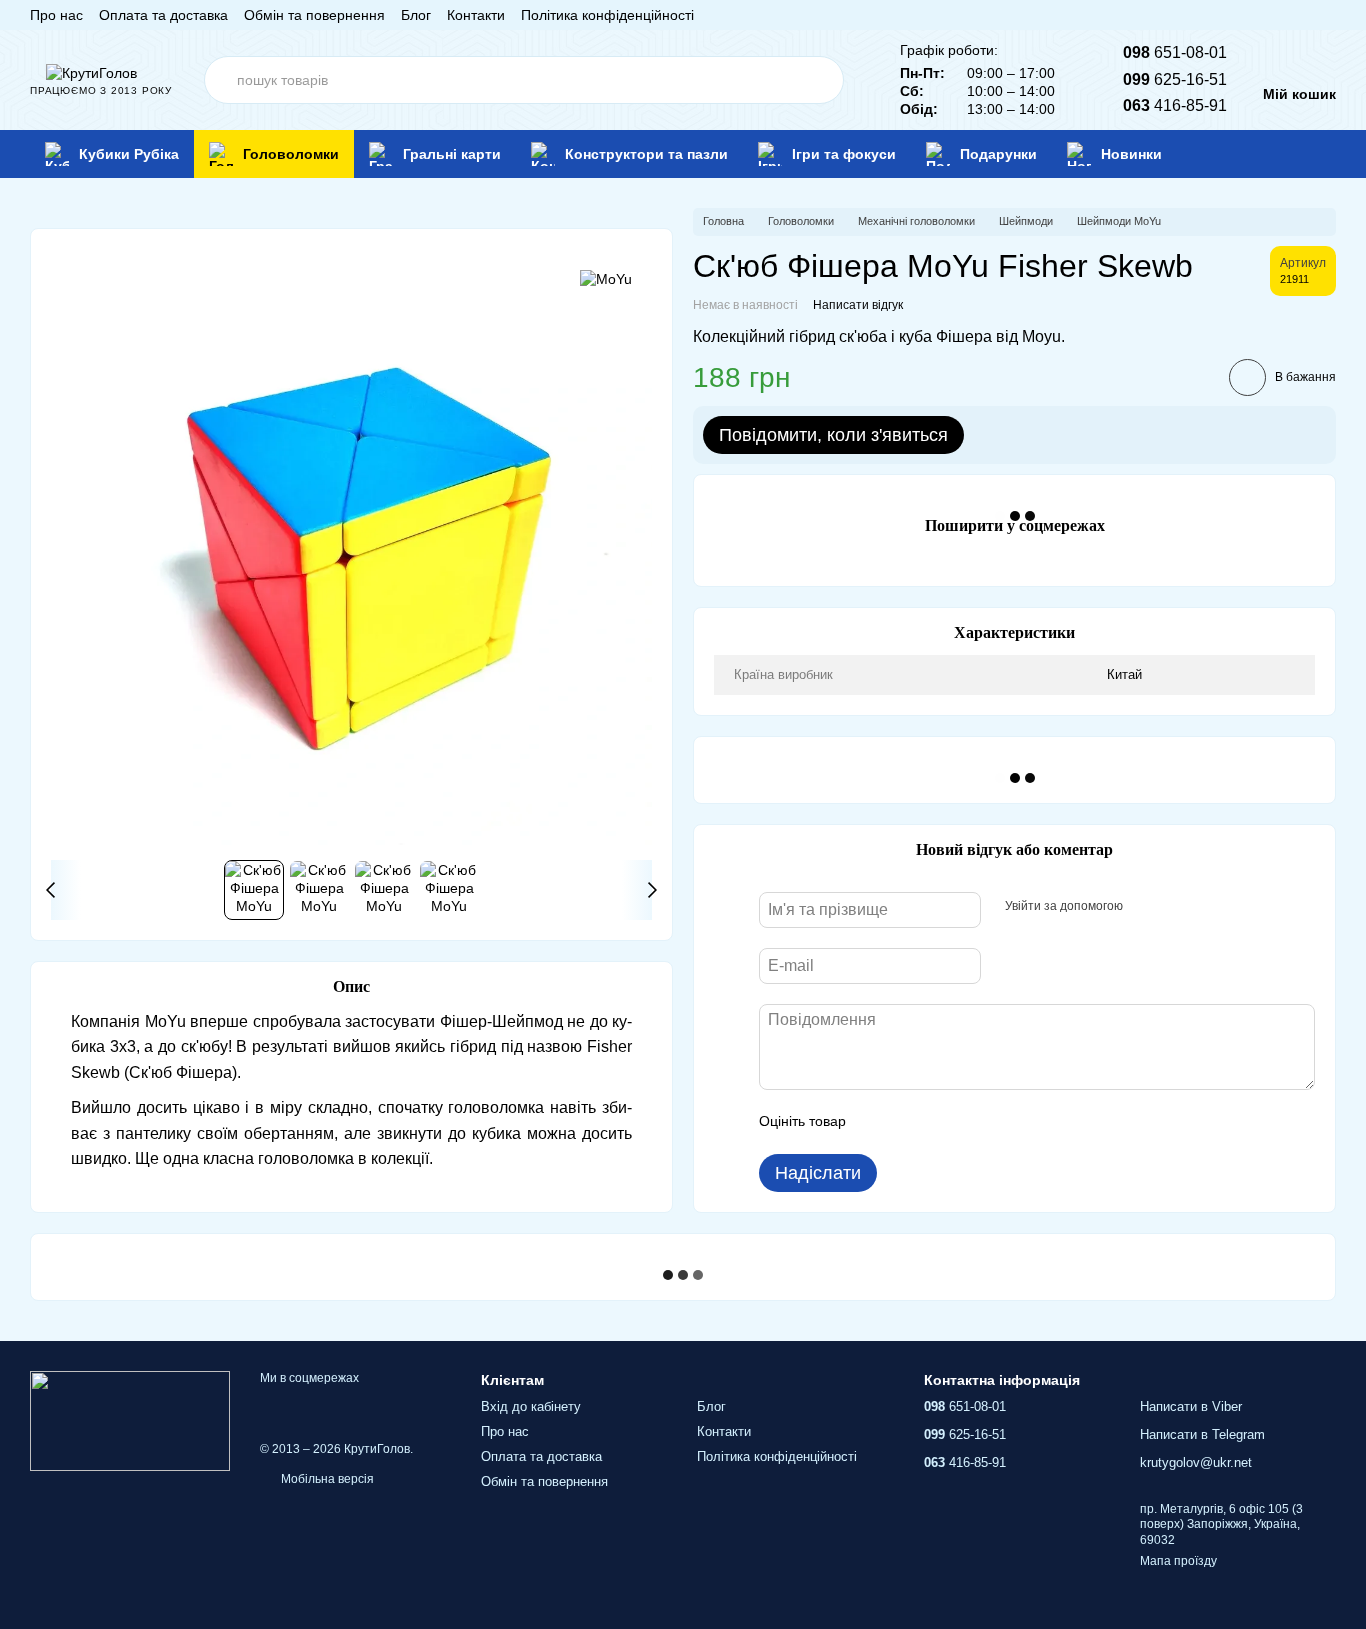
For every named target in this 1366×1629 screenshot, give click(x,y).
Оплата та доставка (163, 15)
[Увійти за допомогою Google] (1177, 907)
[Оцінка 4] (975, 1122)
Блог (416, 15)
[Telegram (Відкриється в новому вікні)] (1304, 15)
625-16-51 (1175, 79)
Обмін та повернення (314, 15)
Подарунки (998, 154)
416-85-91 (1175, 105)
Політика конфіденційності (607, 15)
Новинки (1131, 154)
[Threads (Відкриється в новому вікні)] (1328, 15)
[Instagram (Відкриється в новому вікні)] (1232, 15)
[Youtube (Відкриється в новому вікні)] (1280, 15)
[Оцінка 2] (911, 1122)
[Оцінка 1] (879, 1122)
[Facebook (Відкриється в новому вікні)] (1256, 15)
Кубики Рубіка (129, 154)
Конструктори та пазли (646, 154)
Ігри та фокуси (844, 154)
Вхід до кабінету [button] (531, 1406)
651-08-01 (1175, 52)
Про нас (56, 15)
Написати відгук (858, 305)
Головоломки (291, 154)
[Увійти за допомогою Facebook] (1145, 907)
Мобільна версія (326, 1479)
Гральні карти (452, 154)
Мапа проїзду (1178, 1561)
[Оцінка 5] (1007, 1122)
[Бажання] (1290, 154)
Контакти (476, 15)
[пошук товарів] (820, 80)
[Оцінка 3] (943, 1122)
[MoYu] (606, 278)
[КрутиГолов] (130, 1420)
